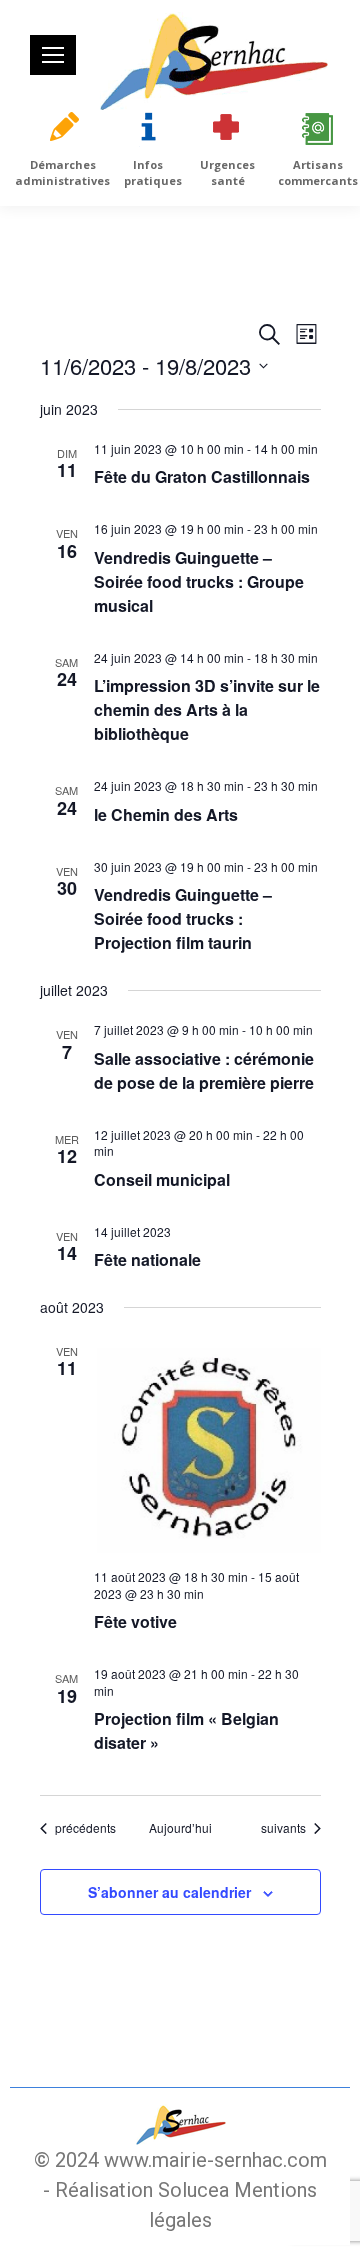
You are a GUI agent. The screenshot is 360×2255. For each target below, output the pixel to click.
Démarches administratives (62, 172)
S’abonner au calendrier (169, 1892)
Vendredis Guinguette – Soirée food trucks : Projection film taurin (183, 918)
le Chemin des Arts (166, 814)
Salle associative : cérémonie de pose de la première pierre (204, 1070)
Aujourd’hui (180, 1828)
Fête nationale (147, 1259)
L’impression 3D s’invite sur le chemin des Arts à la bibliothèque (207, 709)
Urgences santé (227, 172)
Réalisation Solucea (142, 2190)
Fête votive (135, 1621)
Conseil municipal (162, 1179)
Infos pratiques (153, 172)
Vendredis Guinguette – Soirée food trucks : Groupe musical (199, 581)
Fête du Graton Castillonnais (202, 476)
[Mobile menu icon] (53, 55)
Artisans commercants (318, 172)
